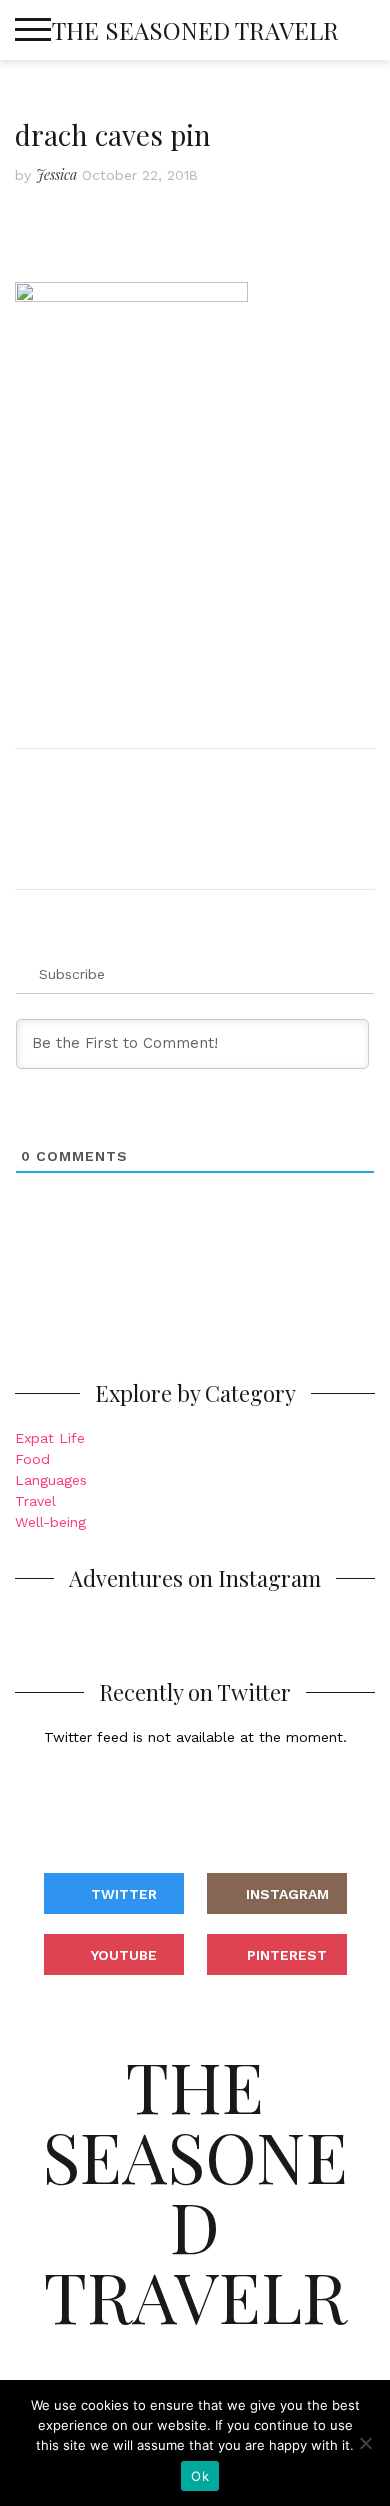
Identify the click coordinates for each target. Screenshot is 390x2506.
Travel (35, 1501)
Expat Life (50, 1438)
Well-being (50, 1522)
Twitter (124, 1894)
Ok (200, 2476)
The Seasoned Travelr (195, 30)
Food (32, 1459)
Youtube (124, 1955)
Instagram (287, 1894)
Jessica (56, 174)
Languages (51, 1480)
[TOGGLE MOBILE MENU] (33, 30)
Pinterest (287, 1955)
